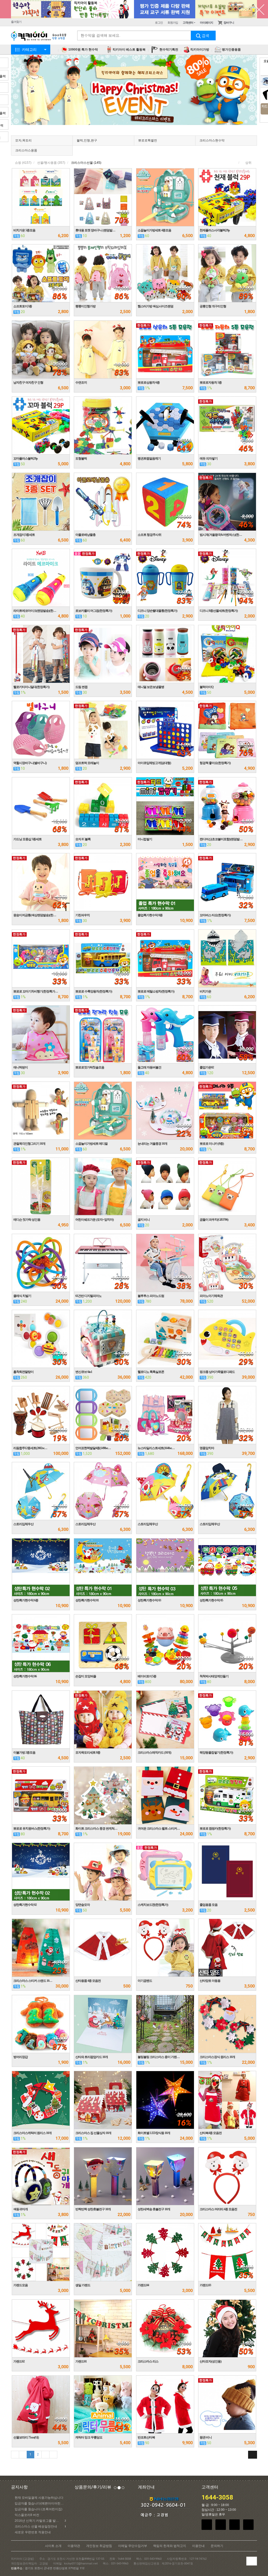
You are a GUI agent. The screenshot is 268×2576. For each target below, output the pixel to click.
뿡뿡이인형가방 (85, 306)
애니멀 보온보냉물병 (151, 687)
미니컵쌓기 (145, 839)
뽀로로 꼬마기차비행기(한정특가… (36, 991)
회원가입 (173, 23)
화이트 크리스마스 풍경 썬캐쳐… (96, 1829)
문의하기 (217, 2546)
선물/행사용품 (51, 163)
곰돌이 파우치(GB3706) (214, 1220)
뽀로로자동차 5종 (211, 383)
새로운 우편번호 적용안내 (33, 2532)
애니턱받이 (21, 1067)
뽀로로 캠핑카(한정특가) (215, 1829)
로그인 (159, 23)
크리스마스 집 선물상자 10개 (93, 2133)
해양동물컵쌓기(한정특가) (216, 1753)
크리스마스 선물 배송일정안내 (40, 2526)
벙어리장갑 (21, 2057)
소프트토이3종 (23, 306)
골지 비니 (144, 1220)
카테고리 (29, 50)
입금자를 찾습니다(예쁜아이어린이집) (41, 2503)
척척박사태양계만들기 (214, 1676)
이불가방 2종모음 (24, 1753)
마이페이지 (206, 23)
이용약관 (74, 2546)
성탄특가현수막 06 (25, 1676)
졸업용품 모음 (209, 1905)
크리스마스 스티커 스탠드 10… (33, 1981)
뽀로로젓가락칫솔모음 (90, 1067)
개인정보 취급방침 (99, 2546)
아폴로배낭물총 (85, 535)
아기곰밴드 (145, 1981)
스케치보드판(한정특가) (153, 1905)
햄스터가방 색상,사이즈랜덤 (155, 306)
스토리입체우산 (23, 1524)
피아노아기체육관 (211, 1296)
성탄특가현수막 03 (149, 1600)
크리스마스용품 (26, 150)
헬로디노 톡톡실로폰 (151, 1372)
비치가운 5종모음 (24, 230)
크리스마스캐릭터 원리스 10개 (32, 2133)
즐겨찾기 (16, 22)
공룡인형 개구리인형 (213, 306)
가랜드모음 (21, 2285)
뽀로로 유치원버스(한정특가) (32, 1829)
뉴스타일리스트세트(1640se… (156, 1448)
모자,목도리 (23, 140)
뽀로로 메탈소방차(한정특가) (156, 991)
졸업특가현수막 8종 (150, 915)
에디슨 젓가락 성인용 (27, 1220)
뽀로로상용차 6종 (149, 383)
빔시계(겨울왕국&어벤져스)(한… (221, 535)
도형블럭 (81, 459)
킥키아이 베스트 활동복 (129, 50)
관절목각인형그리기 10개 (29, 1144)
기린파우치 (83, 915)
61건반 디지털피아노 (88, 1296)
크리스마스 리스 (148, 2361)
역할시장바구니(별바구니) (30, 763)
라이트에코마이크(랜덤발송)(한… (35, 611)
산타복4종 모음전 (211, 2133)
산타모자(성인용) (211, 2361)
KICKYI (39, 37)
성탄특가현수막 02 (25, 1905)
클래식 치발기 (22, 1296)
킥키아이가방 (199, 50)
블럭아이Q (206, 687)
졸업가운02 (207, 1067)
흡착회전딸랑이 (23, 1372)
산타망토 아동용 (210, 1981)
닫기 (259, 9)
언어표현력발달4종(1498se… (93, 1448)
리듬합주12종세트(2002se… (30, 1448)
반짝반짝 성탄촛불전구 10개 (93, 2209)
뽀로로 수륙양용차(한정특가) (94, 991)
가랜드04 (143, 2285)
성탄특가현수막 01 (87, 1600)
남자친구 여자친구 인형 (28, 383)
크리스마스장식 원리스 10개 (217, 2057)
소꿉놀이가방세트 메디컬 (91, 1144)
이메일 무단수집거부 (133, 2546)
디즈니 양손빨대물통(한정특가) (157, 611)
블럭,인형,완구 (87, 140)
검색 (203, 36)
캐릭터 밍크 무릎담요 (89, 2437)
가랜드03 (205, 2285)
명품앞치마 (207, 1448)
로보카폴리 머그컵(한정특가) (94, 611)
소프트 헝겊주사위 (149, 535)
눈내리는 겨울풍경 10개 (152, 1144)
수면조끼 (81, 383)
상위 (248, 163)
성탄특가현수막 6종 (26, 1600)
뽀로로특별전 (148, 140)
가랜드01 (81, 2361)
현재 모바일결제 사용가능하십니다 (39, 2498)
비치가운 (205, 991)
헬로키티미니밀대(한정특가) (31, 687)
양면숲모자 (83, 1905)
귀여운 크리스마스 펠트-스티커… (159, 1829)
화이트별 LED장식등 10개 (154, 2133)
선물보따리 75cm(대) (26, 2437)
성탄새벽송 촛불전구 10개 (154, 2209)
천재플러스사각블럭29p (215, 230)
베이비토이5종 (147, 1676)
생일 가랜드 (83, 2285)
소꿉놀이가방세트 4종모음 (154, 230)
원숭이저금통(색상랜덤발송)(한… (35, 915)
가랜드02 (19, 2361)
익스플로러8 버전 (27, 2515)
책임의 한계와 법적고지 (170, 2546)
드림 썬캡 (81, 687)
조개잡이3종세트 (24, 535)
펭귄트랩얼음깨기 (149, 459)
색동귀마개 (21, 2209)
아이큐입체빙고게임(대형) (154, 763)
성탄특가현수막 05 (211, 1600)
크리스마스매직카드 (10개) (154, 1753)
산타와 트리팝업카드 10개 (92, 2057)
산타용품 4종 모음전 (88, 1981)
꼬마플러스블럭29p (26, 459)
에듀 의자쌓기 (209, 459)
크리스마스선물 (86, 163)
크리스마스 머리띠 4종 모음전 (218, 2209)
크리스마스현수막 (212, 140)
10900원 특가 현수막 (83, 50)
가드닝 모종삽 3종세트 (27, 839)
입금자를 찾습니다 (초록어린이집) (38, 2509)
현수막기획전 (168, 50)
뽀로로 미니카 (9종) (212, 1144)
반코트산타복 (146, 2437)
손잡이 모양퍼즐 (86, 1676)
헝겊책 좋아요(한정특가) (215, 763)
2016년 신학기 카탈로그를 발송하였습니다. (41, 2521)
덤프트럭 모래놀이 (87, 763)
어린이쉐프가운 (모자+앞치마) (94, 1220)
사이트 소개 (53, 2546)
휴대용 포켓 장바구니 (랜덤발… (95, 230)
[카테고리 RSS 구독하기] (253, 2455)
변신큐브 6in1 (84, 1372)
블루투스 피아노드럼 (151, 1296)
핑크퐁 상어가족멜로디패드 (217, 1372)
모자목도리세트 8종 (88, 1753)
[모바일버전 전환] (252, 2561)
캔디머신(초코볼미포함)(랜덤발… (221, 839)
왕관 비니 (206, 2437)
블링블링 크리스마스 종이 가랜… (159, 2057)
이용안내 (198, 2546)
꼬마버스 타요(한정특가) (215, 915)
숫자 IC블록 (83, 839)
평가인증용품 (231, 50)
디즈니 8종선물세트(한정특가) (219, 611)
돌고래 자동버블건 (149, 1067)
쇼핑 (23, 163)
